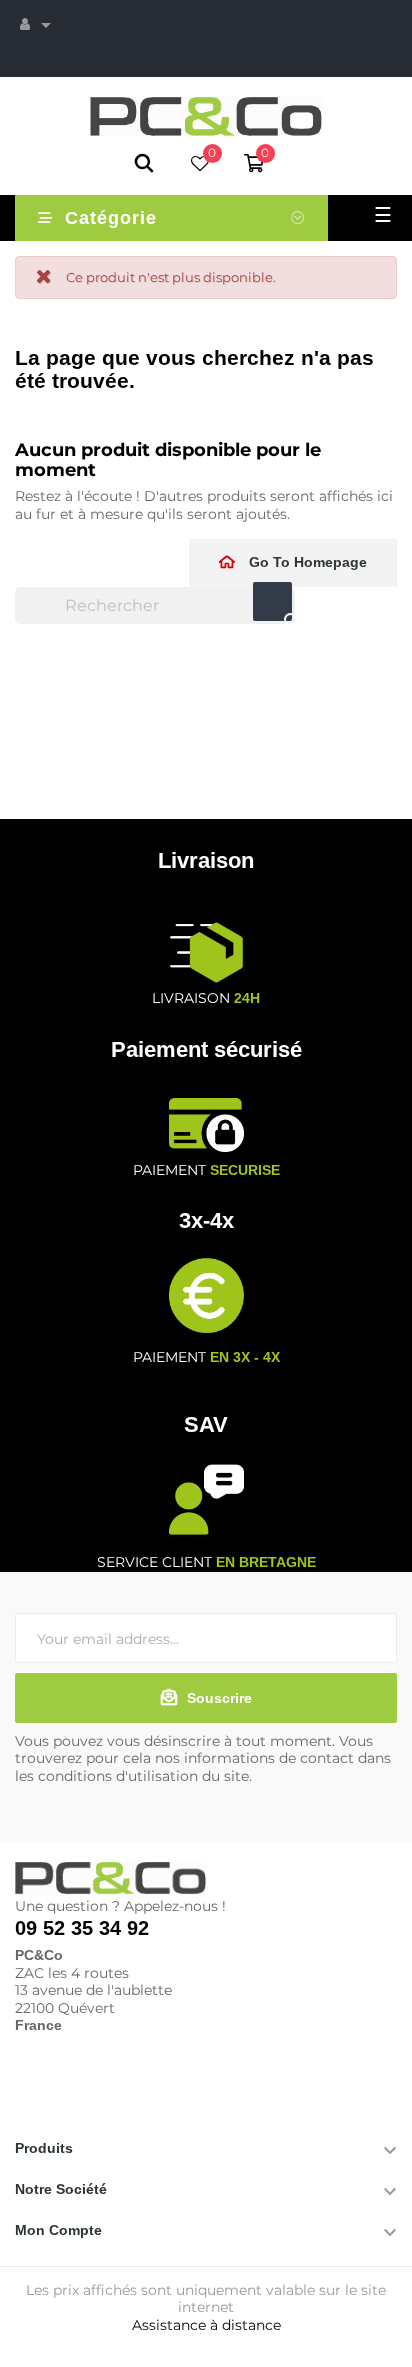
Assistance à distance (206, 2325)
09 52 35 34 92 (82, 1928)
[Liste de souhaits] (200, 165)
